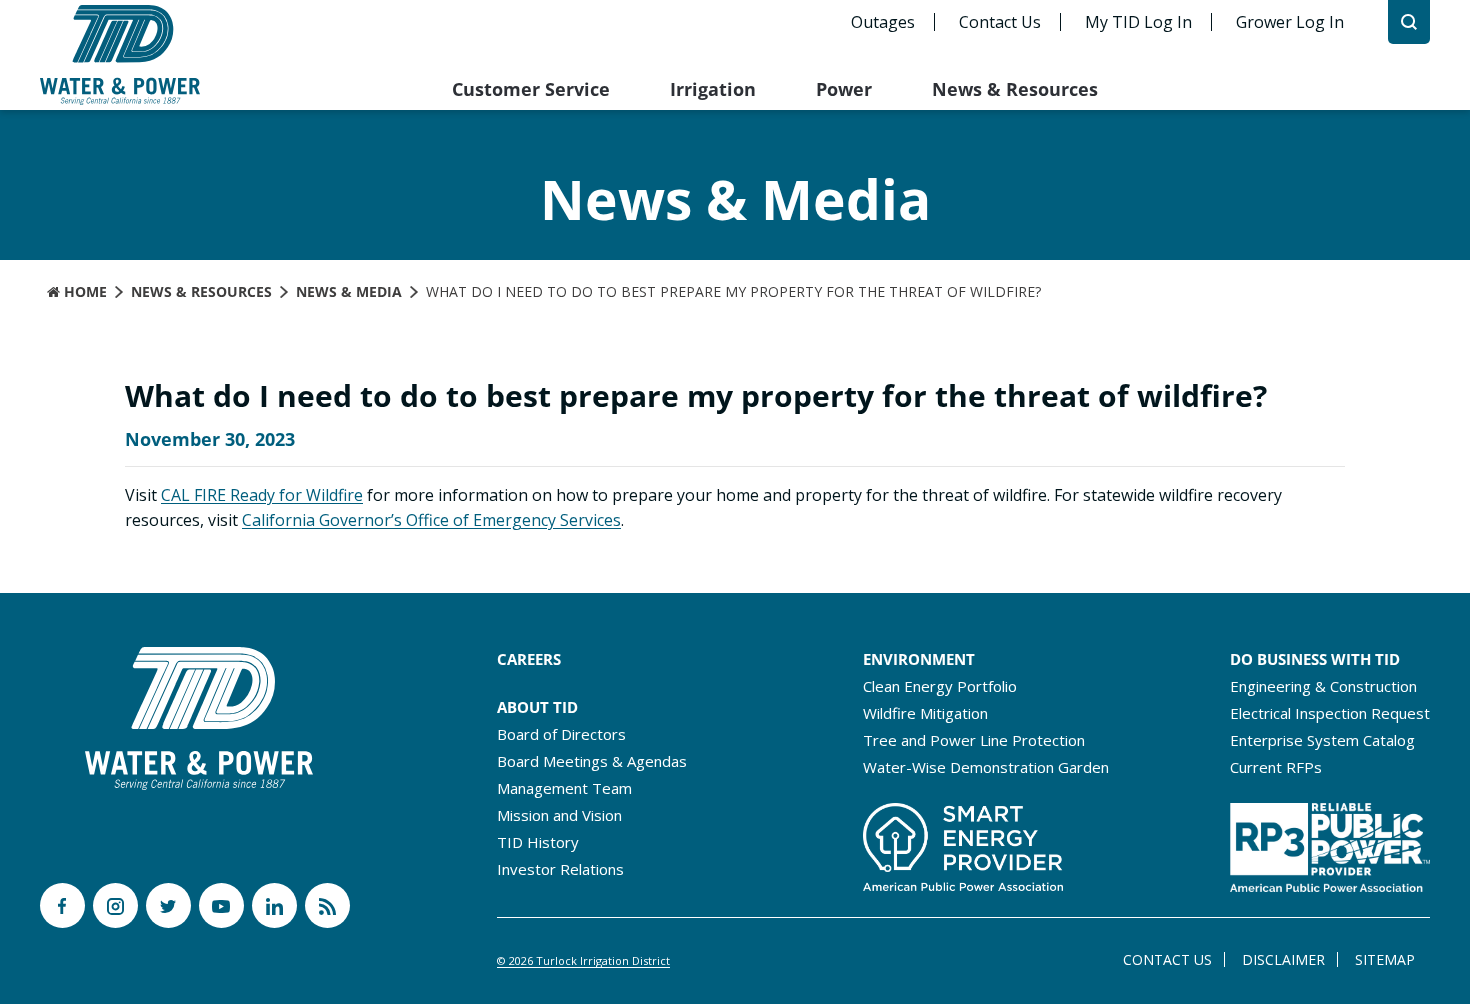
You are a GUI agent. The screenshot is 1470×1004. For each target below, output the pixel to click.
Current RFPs (1276, 767)
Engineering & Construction (1323, 686)
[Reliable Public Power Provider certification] (1330, 842)
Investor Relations (560, 869)
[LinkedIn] (274, 905)
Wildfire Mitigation (925, 713)
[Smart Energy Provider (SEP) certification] (963, 842)
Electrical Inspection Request (1330, 713)
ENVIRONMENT (919, 659)
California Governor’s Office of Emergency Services (431, 520)
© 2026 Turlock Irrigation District (583, 960)
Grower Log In (1290, 22)
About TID (537, 707)
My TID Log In (1138, 22)
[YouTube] (221, 905)
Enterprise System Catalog (1322, 740)
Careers (529, 659)
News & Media (349, 291)
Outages (883, 22)
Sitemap (1385, 959)
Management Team (564, 788)
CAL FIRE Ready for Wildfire (262, 495)
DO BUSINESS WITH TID (1315, 659)
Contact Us (1000, 22)
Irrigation (713, 89)
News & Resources (1015, 89)
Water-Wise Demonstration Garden (986, 767)
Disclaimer (1283, 959)
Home (83, 291)
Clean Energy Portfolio (940, 686)
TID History (538, 842)
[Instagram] (115, 905)
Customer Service (531, 89)
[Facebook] (62, 905)
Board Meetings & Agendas (592, 761)
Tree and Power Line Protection (974, 740)
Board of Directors (561, 734)
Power (844, 89)
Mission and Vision (559, 815)
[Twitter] (168, 905)
